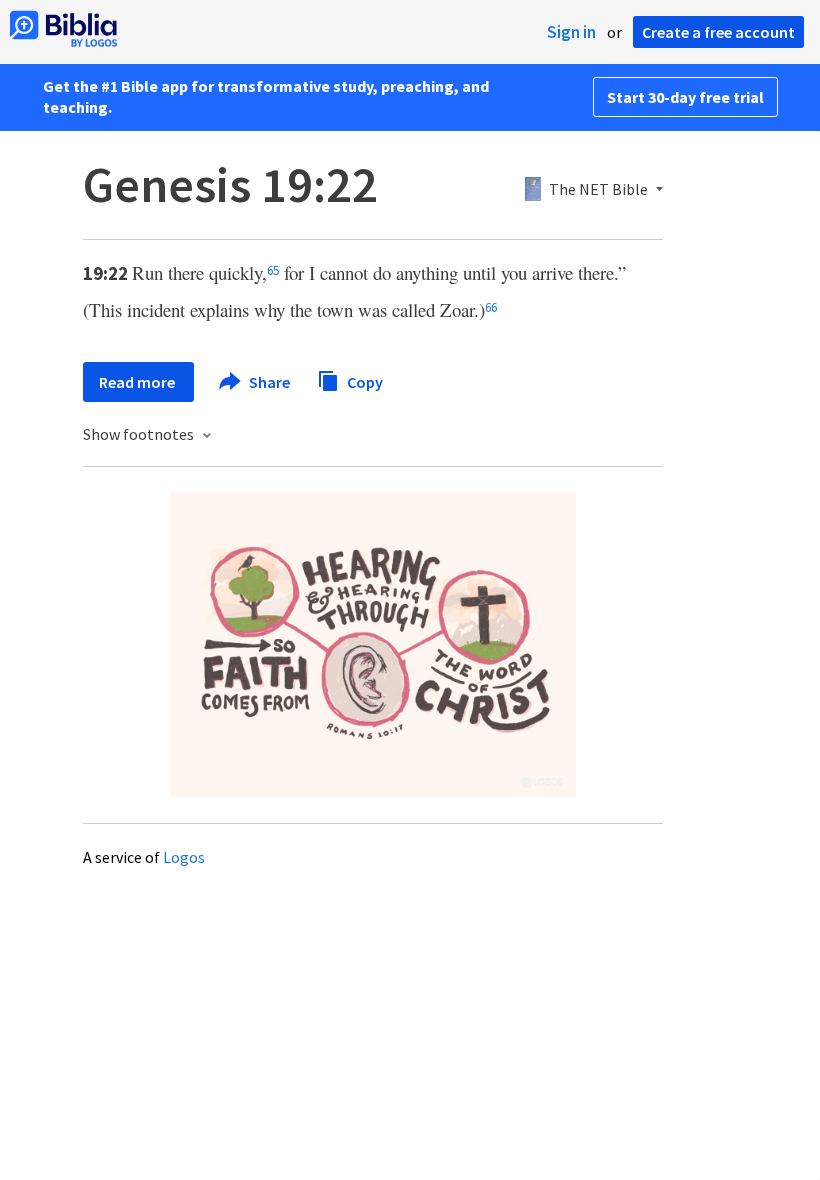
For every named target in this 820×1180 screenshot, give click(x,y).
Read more (138, 382)
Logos (184, 857)
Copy (363, 381)
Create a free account (718, 32)
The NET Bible (598, 190)
